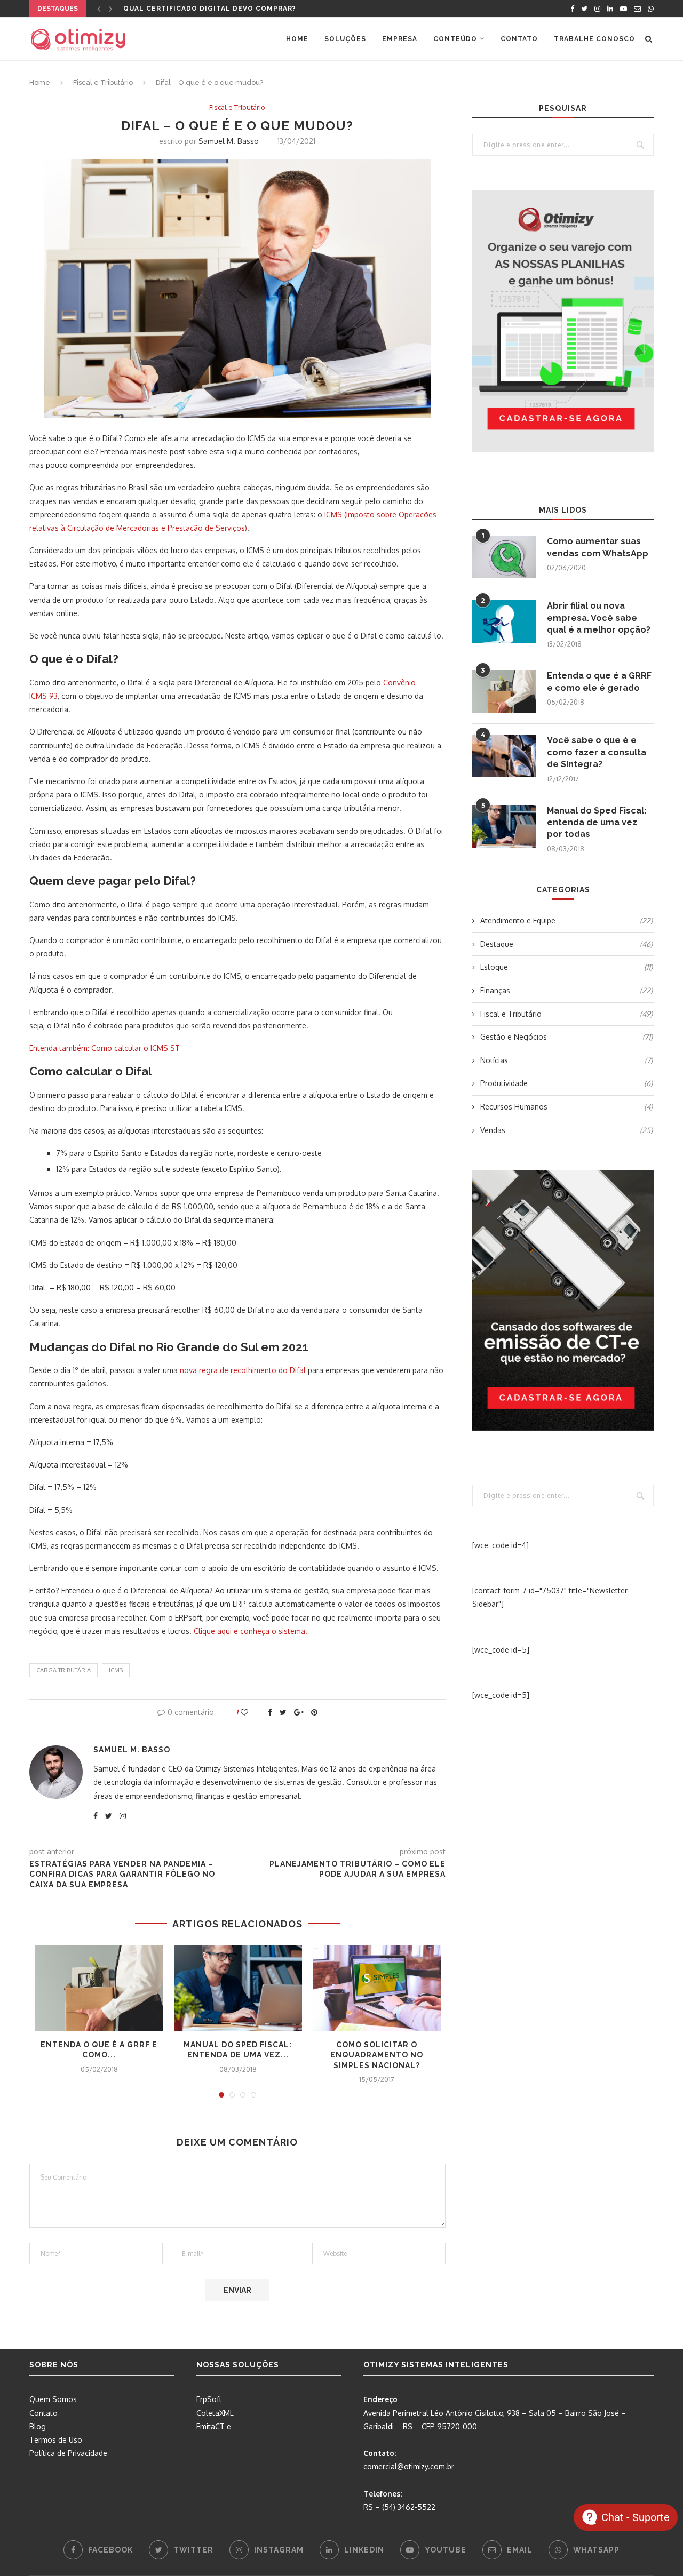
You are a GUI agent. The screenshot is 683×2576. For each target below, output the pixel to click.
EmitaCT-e (214, 2426)
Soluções (345, 39)
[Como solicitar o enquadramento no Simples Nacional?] (377, 1988)
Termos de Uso (56, 2440)
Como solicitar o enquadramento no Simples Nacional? (377, 2055)
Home (297, 39)
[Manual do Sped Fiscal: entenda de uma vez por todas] (238, 1988)
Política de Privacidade (68, 2453)
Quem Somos (53, 2399)
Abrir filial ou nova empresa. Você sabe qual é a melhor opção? (599, 618)
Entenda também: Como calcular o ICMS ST (105, 1048)
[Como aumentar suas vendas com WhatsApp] (504, 557)
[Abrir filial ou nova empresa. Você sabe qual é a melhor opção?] (504, 621)
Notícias (566, 1060)
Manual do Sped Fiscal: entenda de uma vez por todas (597, 823)
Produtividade (566, 1083)
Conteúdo (455, 39)
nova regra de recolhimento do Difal (243, 1370)
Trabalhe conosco (594, 39)
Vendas (566, 1130)
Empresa (400, 39)
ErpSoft (209, 2399)
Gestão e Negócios (566, 1037)
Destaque (566, 944)
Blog (38, 2426)
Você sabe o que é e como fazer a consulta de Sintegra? (597, 752)
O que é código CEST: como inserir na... (206, 9)
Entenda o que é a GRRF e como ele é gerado (599, 681)
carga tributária (63, 1670)
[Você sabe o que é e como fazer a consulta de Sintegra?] (504, 756)
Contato (519, 39)
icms (116, 1670)
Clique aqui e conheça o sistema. (251, 1631)
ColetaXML (215, 2413)
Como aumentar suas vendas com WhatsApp (598, 547)
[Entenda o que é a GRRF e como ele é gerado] (99, 1988)
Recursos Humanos (566, 1107)
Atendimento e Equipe (566, 920)
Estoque (566, 967)
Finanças (566, 990)
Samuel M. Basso (229, 141)
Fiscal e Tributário (103, 82)
